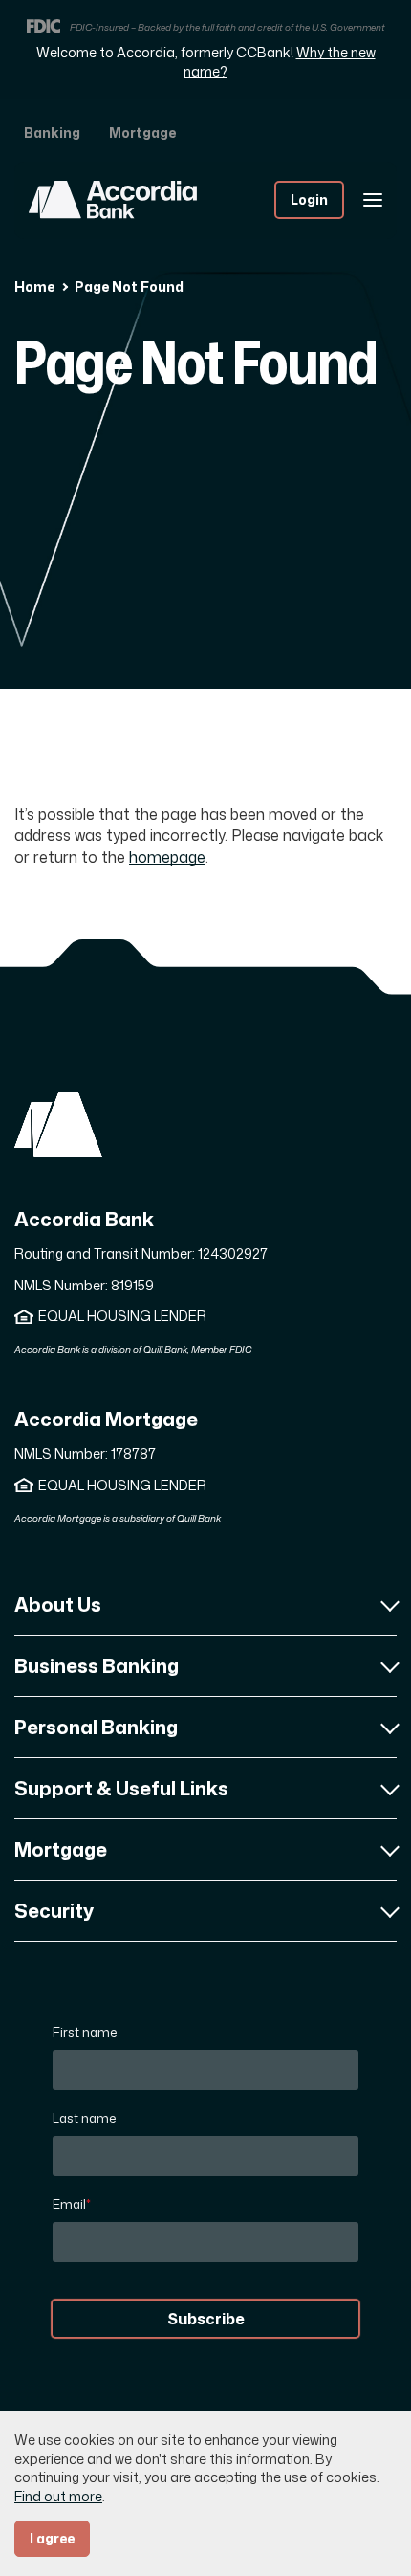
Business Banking (97, 1665)
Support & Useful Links (121, 1788)
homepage (167, 857)
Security (54, 1910)
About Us (58, 1604)
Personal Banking (96, 1727)
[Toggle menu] (373, 200)
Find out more (58, 2496)
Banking (52, 132)
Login (309, 199)
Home (34, 286)
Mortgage (142, 132)
